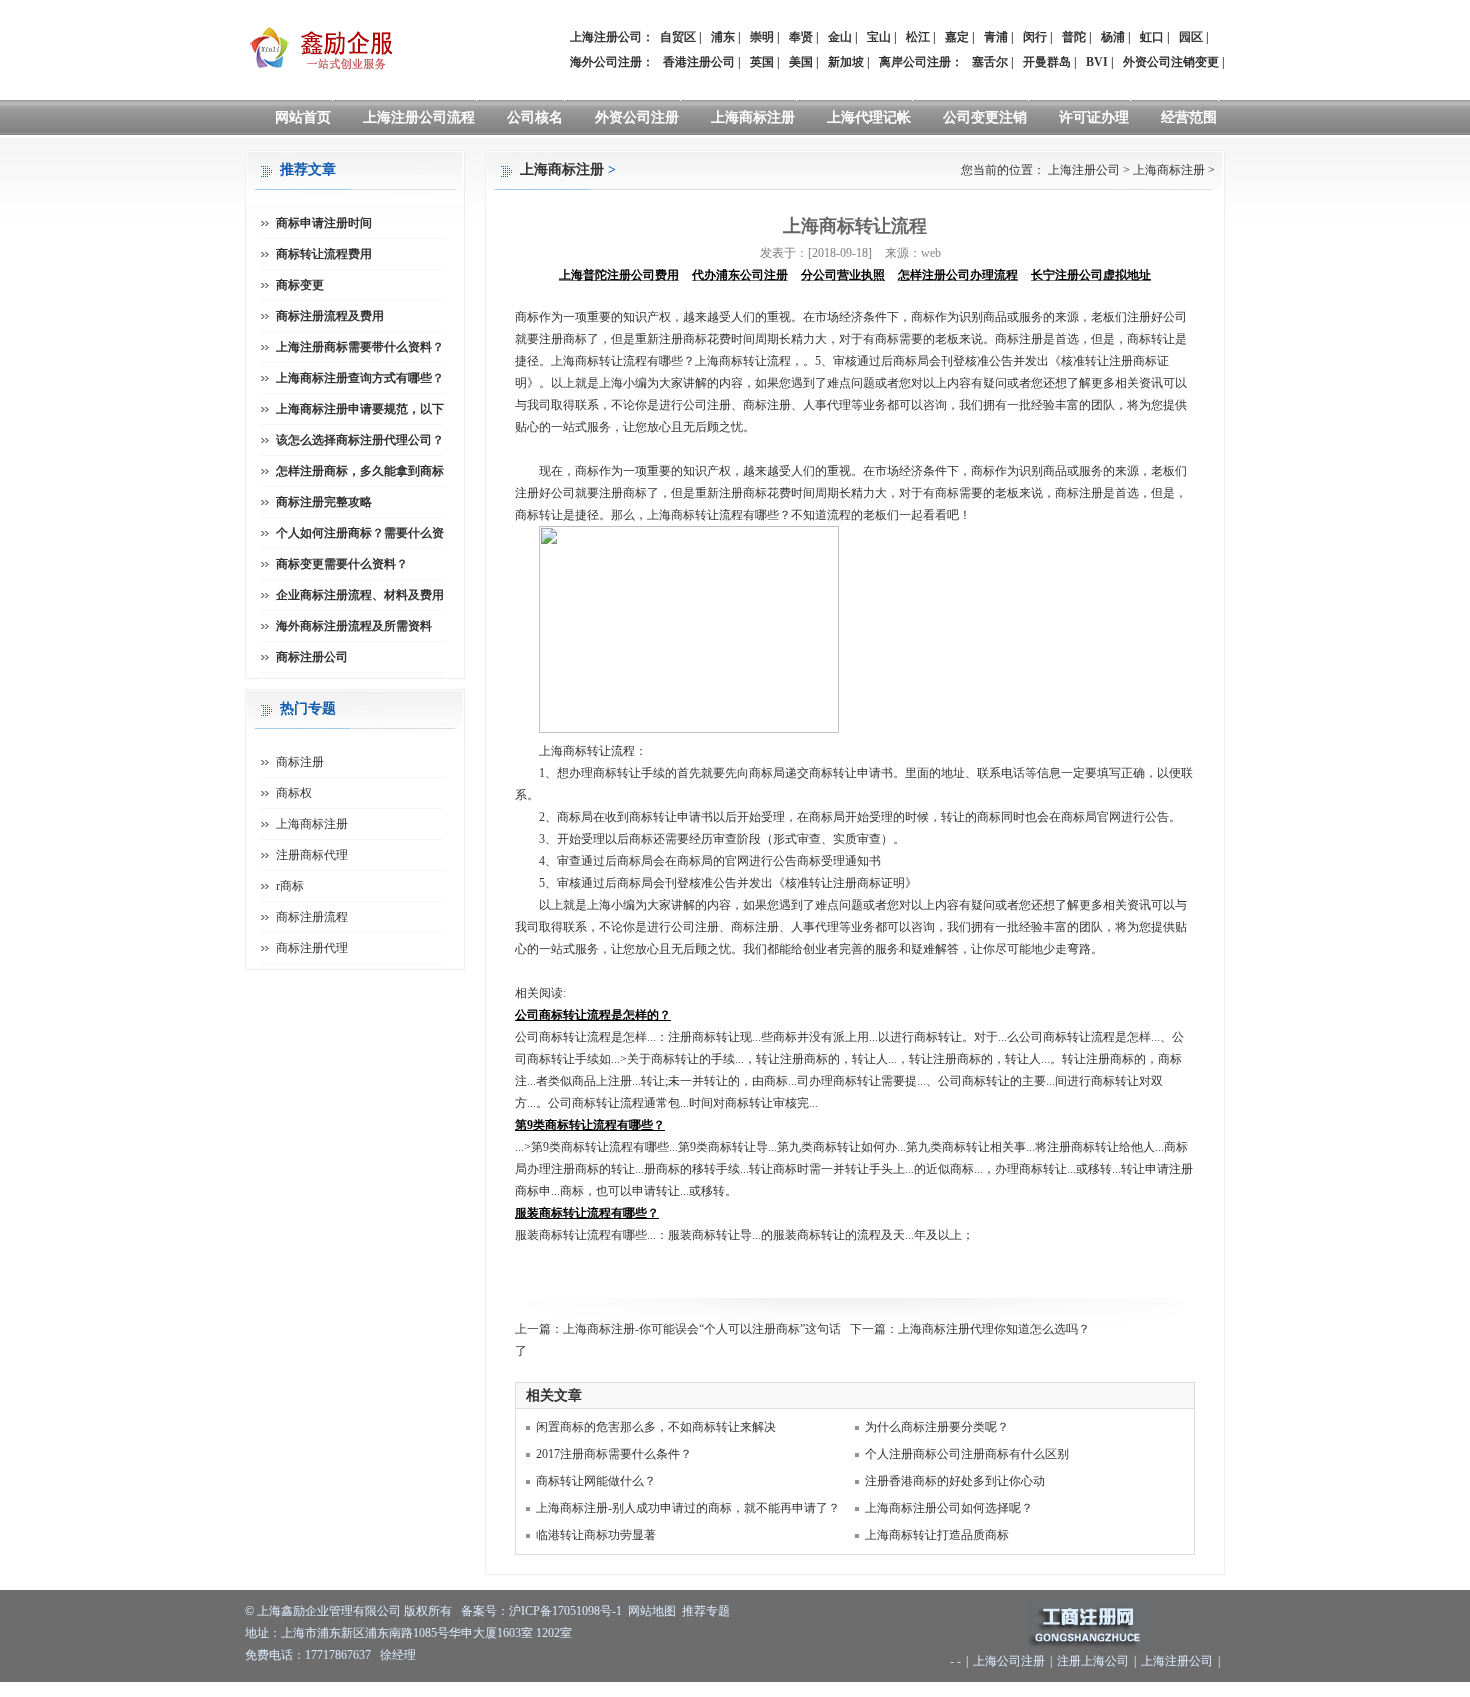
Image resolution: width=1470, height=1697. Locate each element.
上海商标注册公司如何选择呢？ (949, 1508)
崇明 (762, 37)
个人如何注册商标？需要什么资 (360, 533)
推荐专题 (706, 1611)
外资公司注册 (637, 117)
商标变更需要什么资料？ (342, 564)
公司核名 (535, 117)
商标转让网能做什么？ (596, 1481)
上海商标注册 (753, 117)
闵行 (1035, 37)
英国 (762, 62)
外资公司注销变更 (1171, 62)
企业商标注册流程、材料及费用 (360, 595)
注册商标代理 (312, 855)
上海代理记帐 (869, 117)
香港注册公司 (699, 62)
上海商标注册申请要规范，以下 (360, 409)
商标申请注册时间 (324, 223)
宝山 (879, 37)
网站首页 (303, 117)
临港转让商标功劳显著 (596, 1535)
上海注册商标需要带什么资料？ (360, 347)
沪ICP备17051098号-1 (565, 1611)
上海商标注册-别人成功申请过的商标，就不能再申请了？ (688, 1508)
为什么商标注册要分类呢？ (937, 1427)
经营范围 (1189, 117)
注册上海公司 (1093, 1661)
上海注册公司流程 (419, 117)
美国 (801, 62)
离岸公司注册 (915, 62)
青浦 (996, 37)
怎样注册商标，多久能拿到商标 (360, 471)
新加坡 (846, 62)
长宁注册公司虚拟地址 (1091, 275)
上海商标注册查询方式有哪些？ (360, 378)
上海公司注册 (1009, 1661)
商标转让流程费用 (324, 254)
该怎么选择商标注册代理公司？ (360, 440)
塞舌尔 (990, 62)
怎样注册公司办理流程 (958, 275)
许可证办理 (1094, 117)
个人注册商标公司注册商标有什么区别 (967, 1454)
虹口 (1152, 37)
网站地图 (652, 1611)
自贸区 (678, 37)
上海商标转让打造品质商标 (937, 1535)
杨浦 (1113, 37)
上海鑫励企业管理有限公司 (329, 1611)
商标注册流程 (312, 917)
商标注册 (300, 762)
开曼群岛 (1047, 62)
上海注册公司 (1084, 170)
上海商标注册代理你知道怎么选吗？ (994, 1329)
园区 (1191, 37)
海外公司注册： (612, 62)
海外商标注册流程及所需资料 (354, 626)
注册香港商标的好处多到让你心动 (955, 1481)
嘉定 (957, 37)
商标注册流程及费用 (330, 316)
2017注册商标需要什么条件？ (614, 1454)
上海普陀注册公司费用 (619, 275)
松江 (918, 37)
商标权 (294, 793)
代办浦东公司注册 (740, 275)
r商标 (290, 886)
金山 (840, 37)
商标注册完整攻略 (324, 502)
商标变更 (300, 285)
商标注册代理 (312, 948)
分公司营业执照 (843, 275)
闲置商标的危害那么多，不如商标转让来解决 (656, 1427)
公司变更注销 (985, 117)
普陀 (1074, 37)
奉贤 (801, 37)
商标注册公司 (312, 657)
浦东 (723, 37)
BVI (1097, 62)
